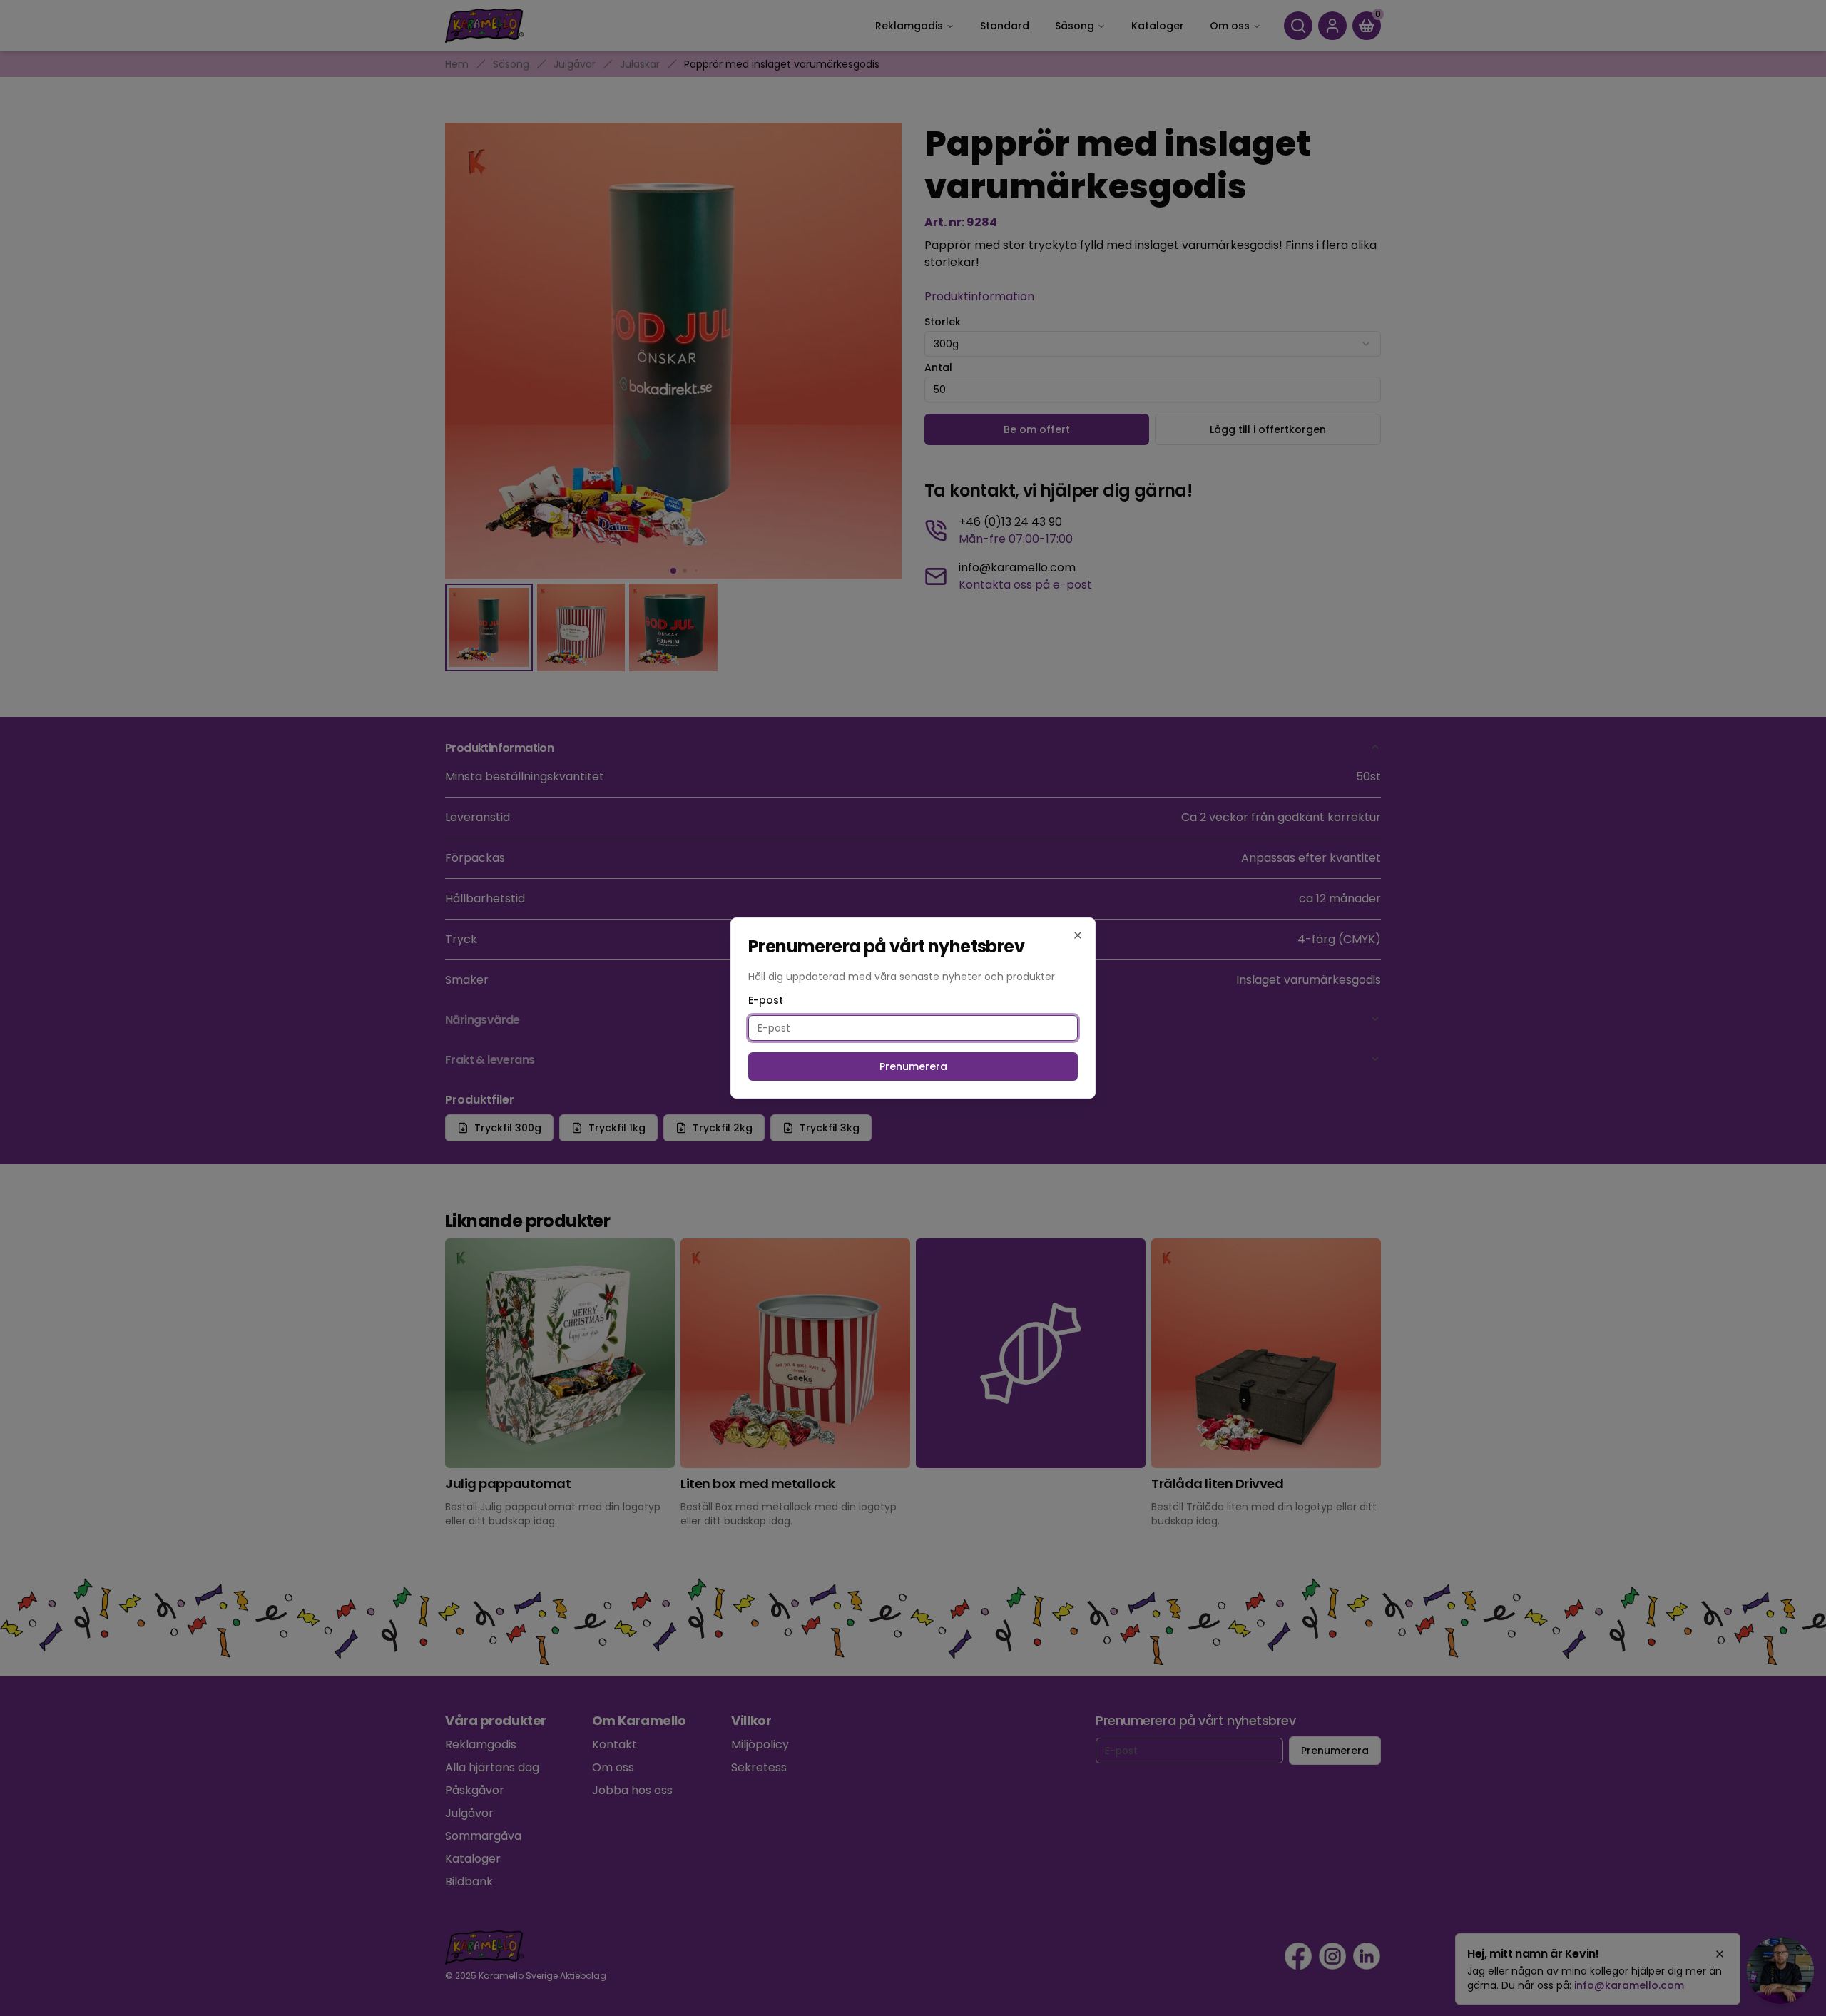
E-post (766, 1000)
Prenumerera (913, 1066)
